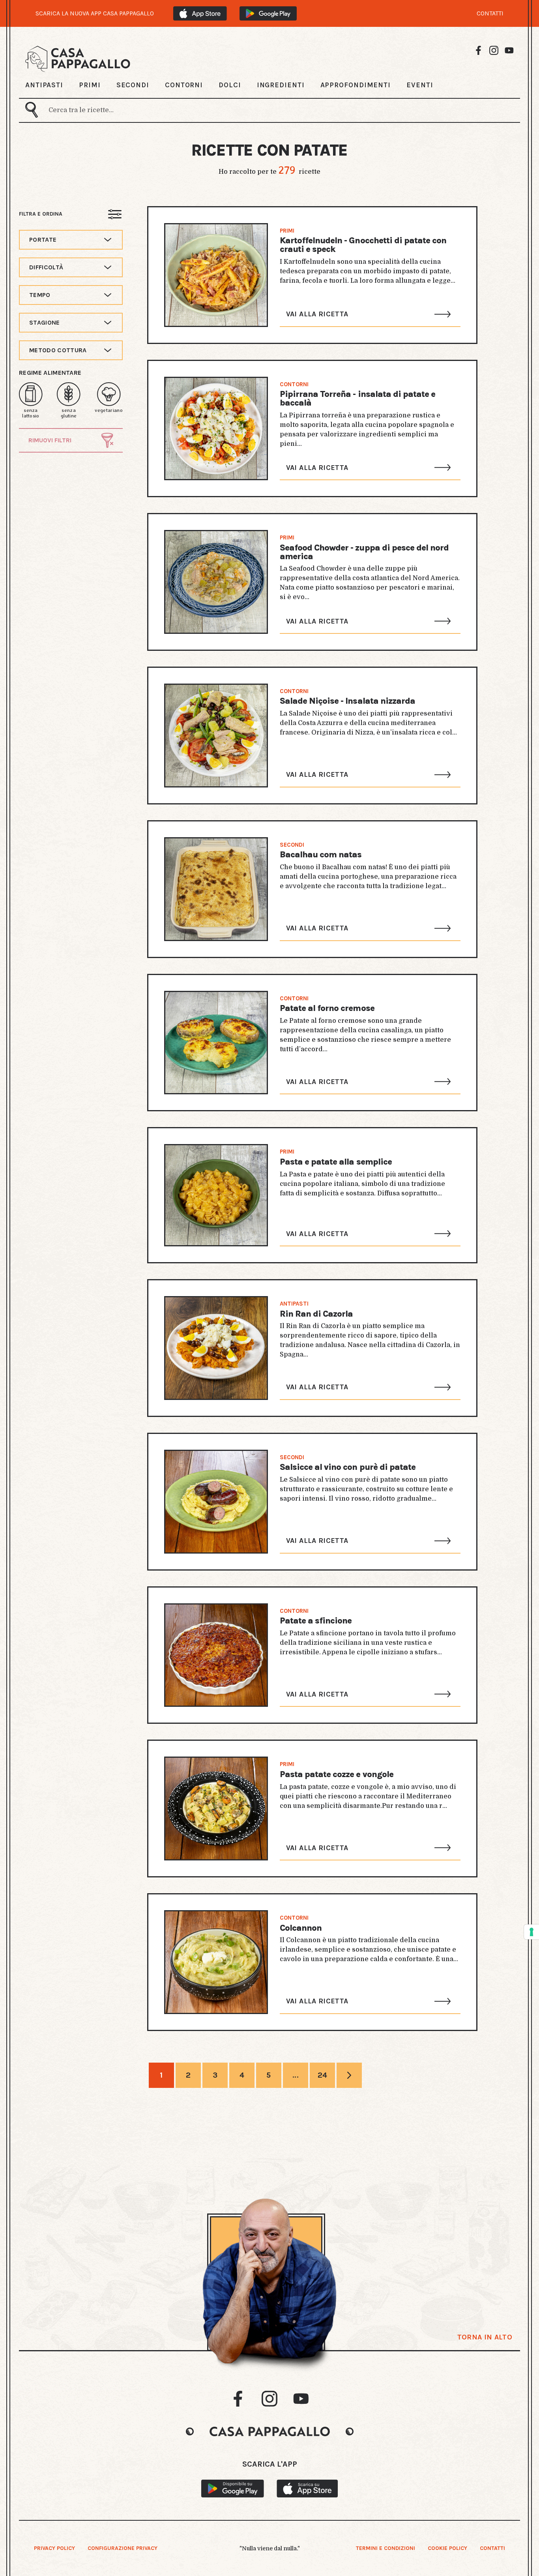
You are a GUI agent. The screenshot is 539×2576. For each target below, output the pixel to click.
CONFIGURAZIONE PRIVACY (123, 2548)
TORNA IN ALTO (485, 2337)
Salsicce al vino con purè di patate (348, 1467)
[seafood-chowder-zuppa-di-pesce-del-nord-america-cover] (216, 582)
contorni (294, 384)
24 (323, 2075)
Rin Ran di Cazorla (316, 1314)
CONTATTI (490, 13)
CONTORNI (184, 85)
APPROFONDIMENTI (356, 85)
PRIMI (90, 85)
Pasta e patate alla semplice (336, 1162)
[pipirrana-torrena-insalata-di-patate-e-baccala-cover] (216, 429)
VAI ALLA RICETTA (317, 314)
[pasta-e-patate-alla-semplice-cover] (216, 1195)
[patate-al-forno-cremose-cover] (216, 1043)
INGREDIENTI (281, 85)
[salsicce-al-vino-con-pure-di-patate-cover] (216, 1502)
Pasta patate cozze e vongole (337, 1774)
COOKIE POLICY (447, 2548)
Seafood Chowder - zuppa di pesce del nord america (364, 552)
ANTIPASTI (44, 85)
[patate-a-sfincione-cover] (216, 1655)
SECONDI (133, 85)
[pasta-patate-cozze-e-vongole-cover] (216, 1808)
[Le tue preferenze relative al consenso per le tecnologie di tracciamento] (532, 1932)
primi (287, 231)
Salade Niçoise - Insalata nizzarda (347, 701)
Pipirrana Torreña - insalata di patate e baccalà (358, 398)
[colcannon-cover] (216, 1962)
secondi (292, 845)
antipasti (294, 1304)
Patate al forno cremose (327, 1008)
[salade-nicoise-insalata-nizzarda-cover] (216, 736)
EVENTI (420, 85)
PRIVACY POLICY (54, 2548)
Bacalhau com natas (321, 855)
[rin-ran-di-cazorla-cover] (216, 1348)
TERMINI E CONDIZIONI (386, 2548)
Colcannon (301, 1928)
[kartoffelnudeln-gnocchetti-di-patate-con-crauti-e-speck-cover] (216, 275)
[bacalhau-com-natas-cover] (216, 889)
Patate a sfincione (316, 1621)
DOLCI (230, 85)
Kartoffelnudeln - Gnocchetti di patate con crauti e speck (363, 245)
